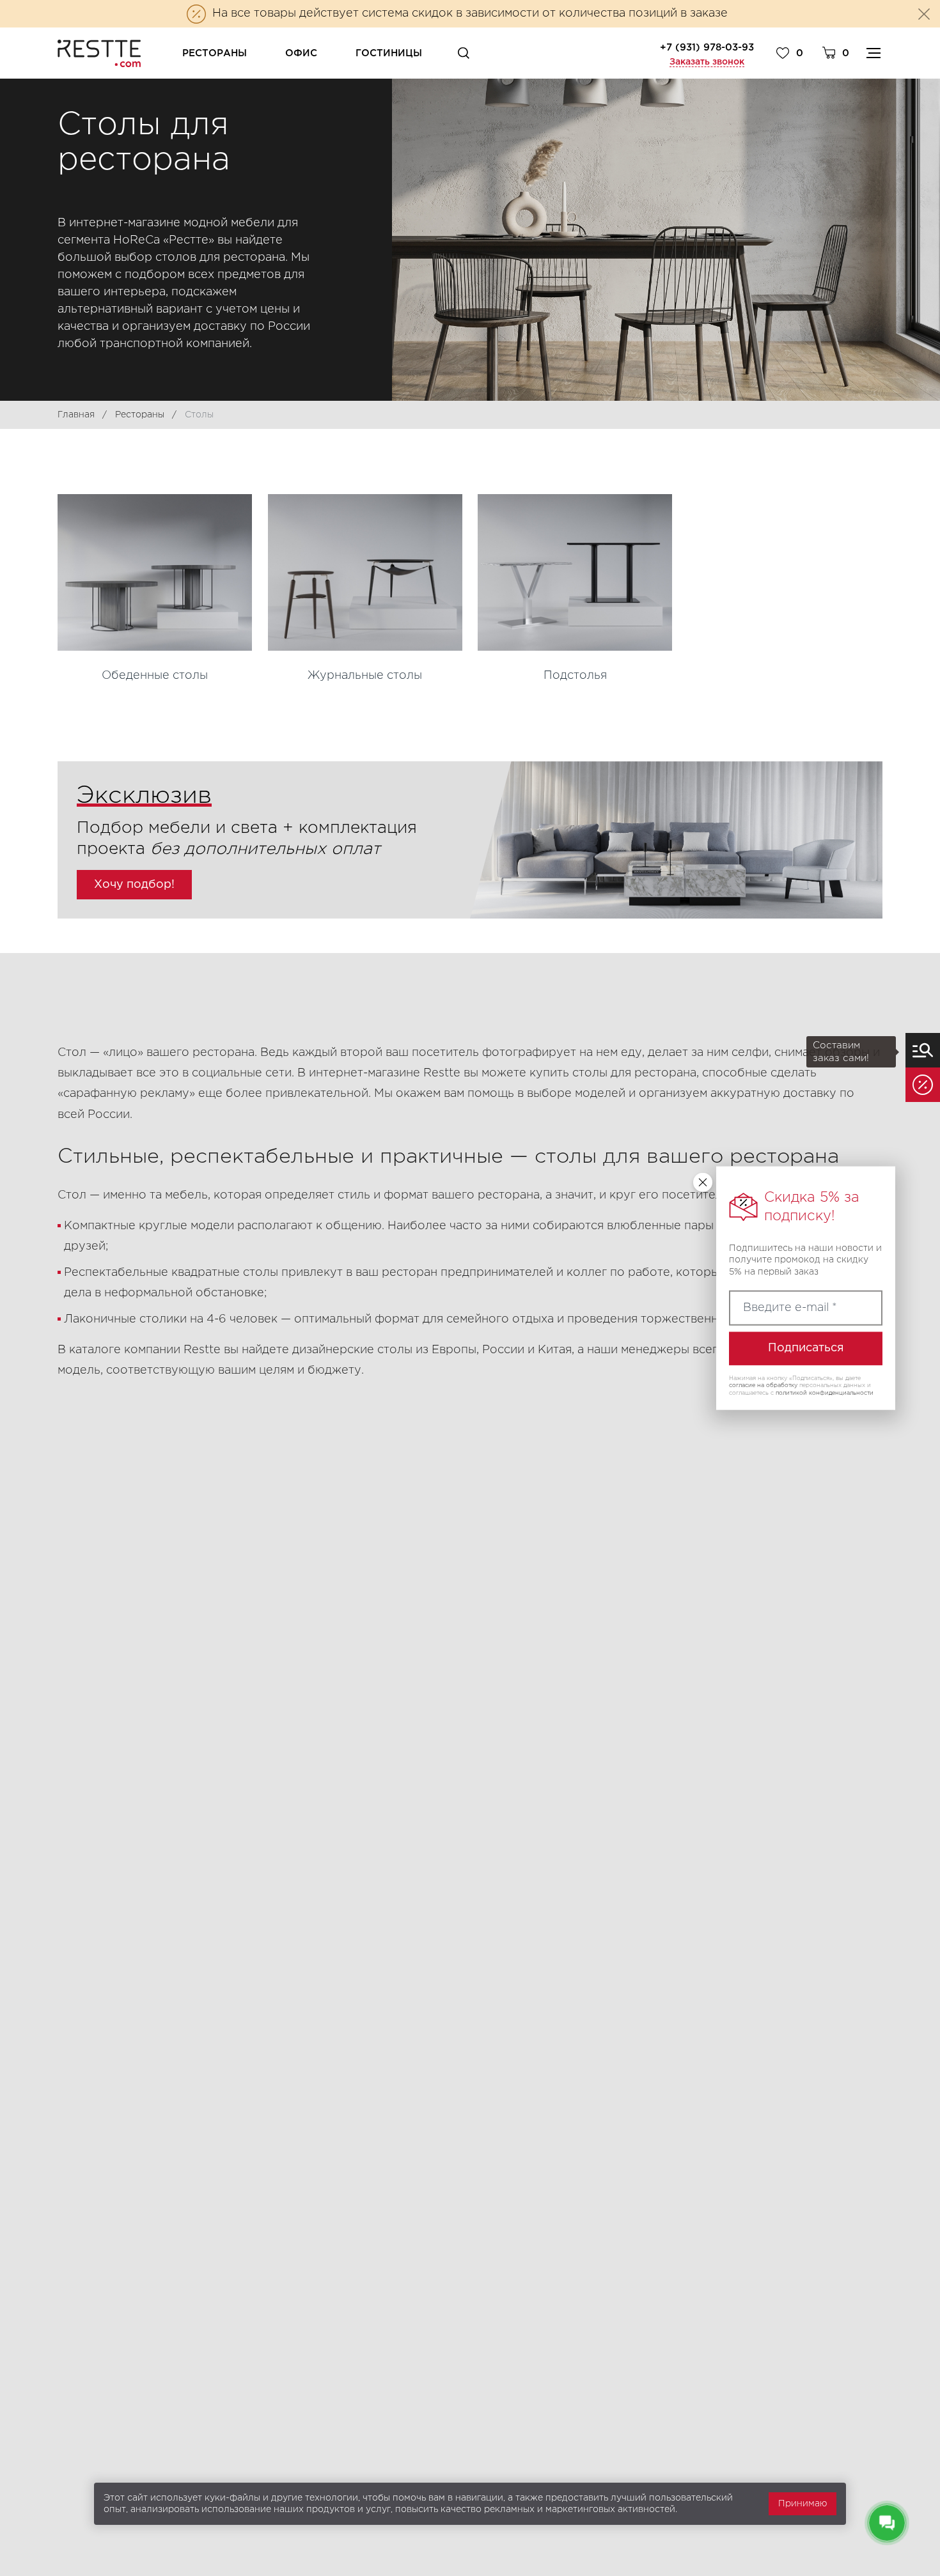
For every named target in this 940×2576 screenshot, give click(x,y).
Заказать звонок (707, 62)
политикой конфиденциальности (825, 1393)
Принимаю (803, 2504)
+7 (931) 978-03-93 (707, 48)
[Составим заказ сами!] (923, 1050)
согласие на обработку (763, 1385)
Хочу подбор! (134, 885)
